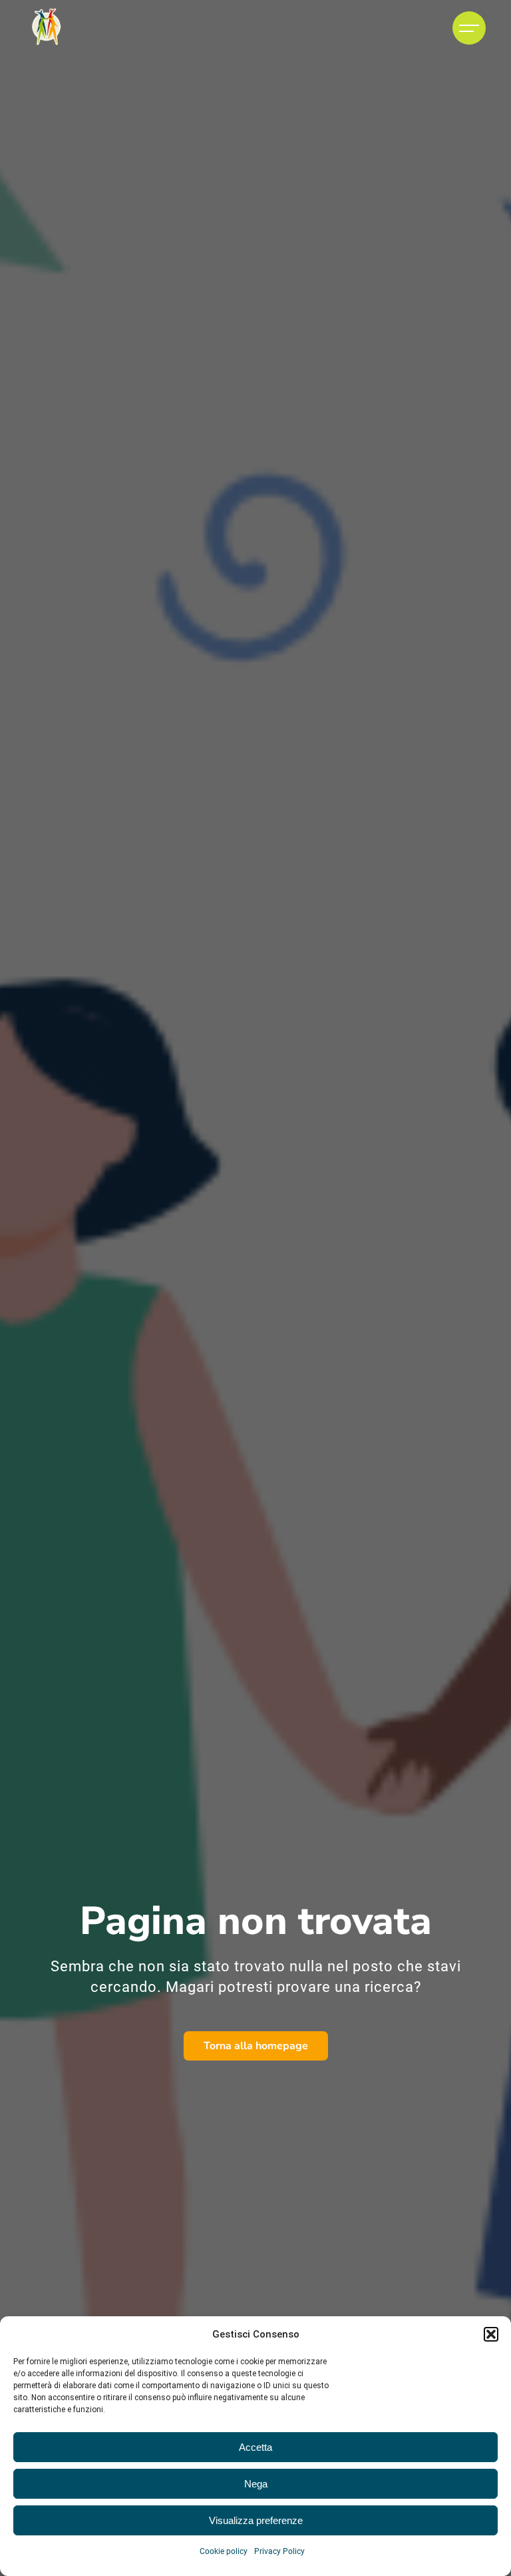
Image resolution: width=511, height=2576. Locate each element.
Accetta (255, 2447)
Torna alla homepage (256, 2046)
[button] (491, 2334)
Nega (256, 2484)
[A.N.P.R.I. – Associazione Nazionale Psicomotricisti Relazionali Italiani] (46, 28)
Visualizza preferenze (256, 2520)
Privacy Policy (279, 2551)
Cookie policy (224, 2551)
